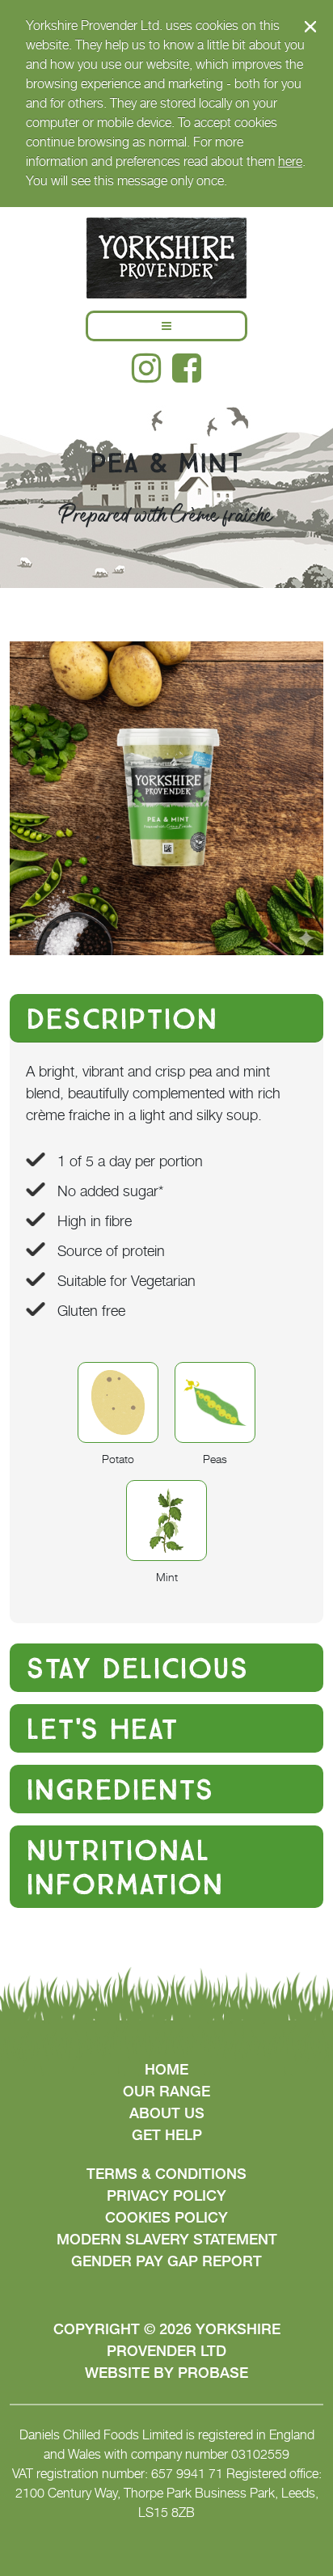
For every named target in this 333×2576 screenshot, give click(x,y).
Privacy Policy (166, 2195)
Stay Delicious (137, 1668)
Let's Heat (102, 1728)
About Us (167, 2113)
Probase (213, 2373)
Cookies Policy (166, 2217)
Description (122, 1018)
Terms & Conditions (166, 2174)
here (290, 161)
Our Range (166, 2091)
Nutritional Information (124, 1867)
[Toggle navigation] (166, 326)
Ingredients (120, 1789)
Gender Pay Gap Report (166, 2261)
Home (166, 2069)
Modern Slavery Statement (167, 2239)
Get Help (167, 2135)
